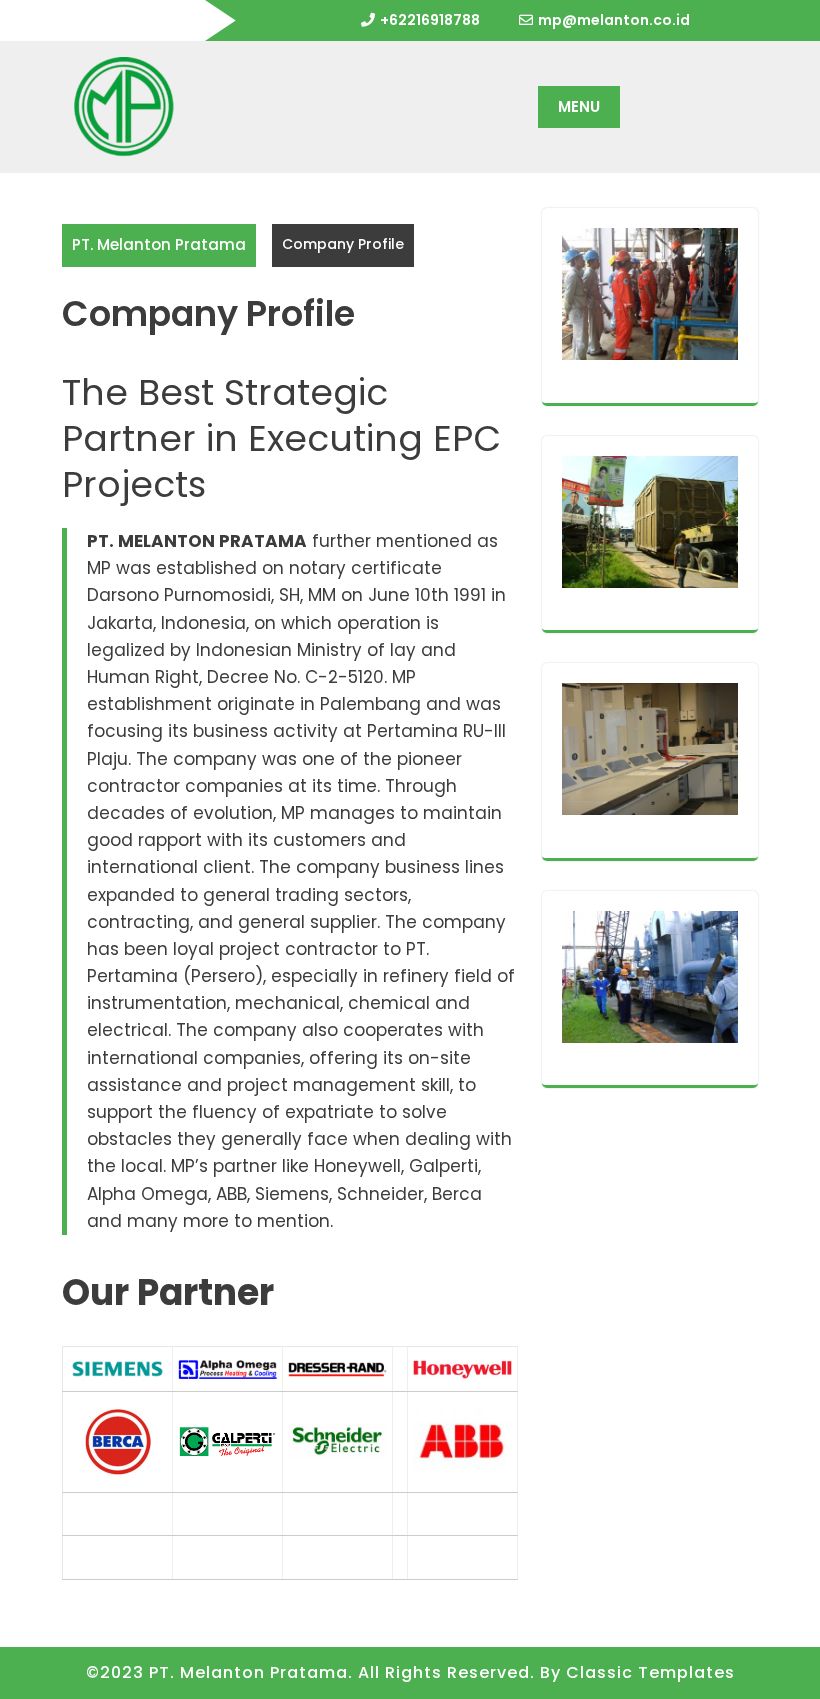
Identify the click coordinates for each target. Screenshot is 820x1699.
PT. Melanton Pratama (159, 244)
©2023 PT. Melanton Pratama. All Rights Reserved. (310, 1672)
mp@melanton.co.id (614, 20)
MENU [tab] (579, 106)
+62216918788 (430, 20)
